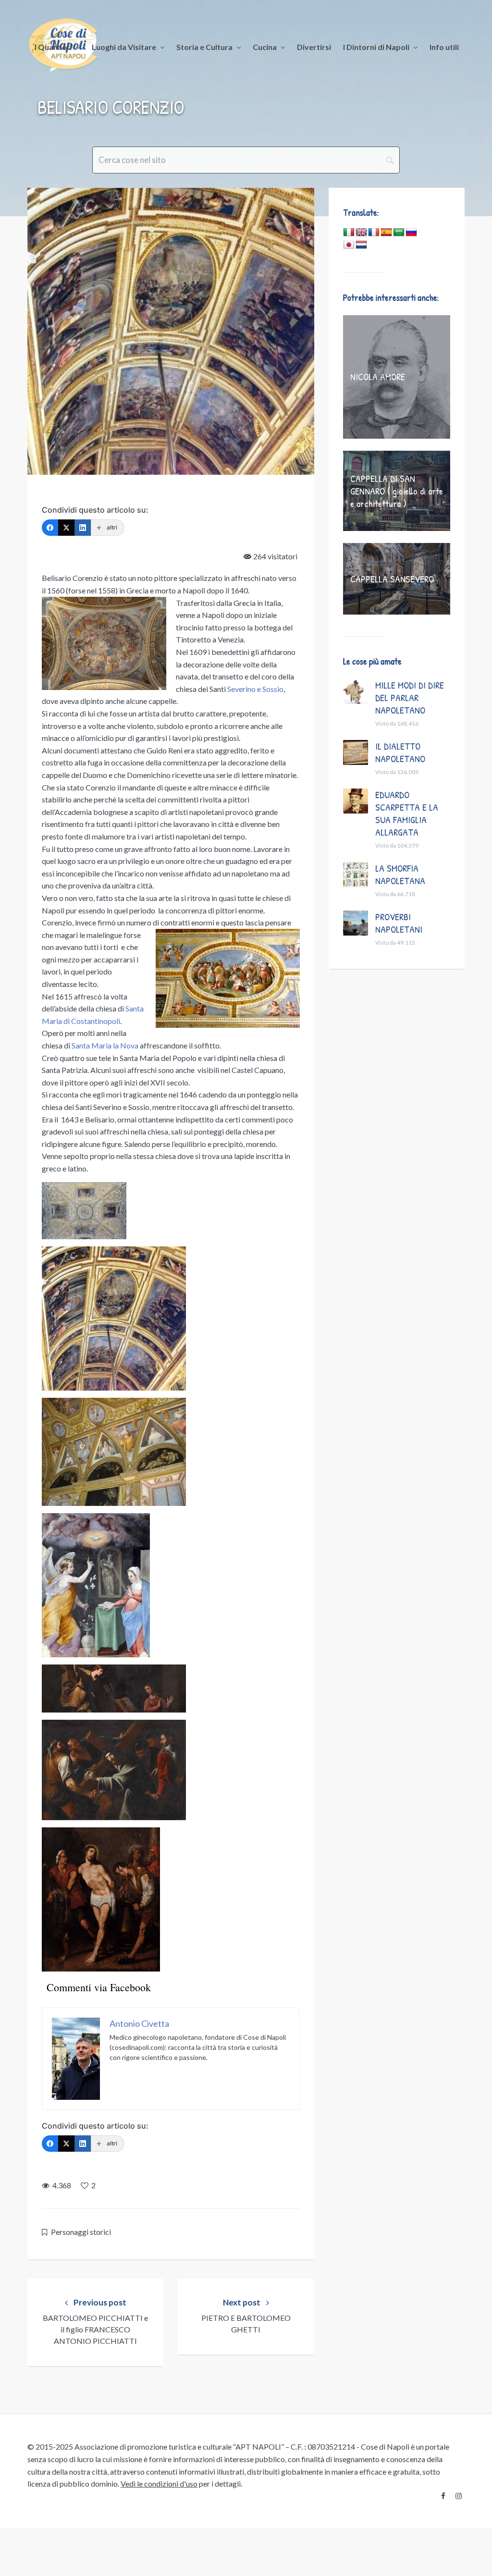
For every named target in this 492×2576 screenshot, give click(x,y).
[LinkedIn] (83, 528)
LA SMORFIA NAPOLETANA (400, 874)
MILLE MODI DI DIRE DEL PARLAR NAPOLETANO (410, 697)
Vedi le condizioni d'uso (159, 2484)
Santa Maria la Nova (105, 1045)
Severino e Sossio (255, 689)
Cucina (265, 47)
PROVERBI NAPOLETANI (399, 923)
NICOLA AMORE (378, 376)
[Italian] (349, 233)
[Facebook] (50, 528)
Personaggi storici (81, 2232)
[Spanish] (386, 233)
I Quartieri (53, 47)
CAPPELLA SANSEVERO (392, 579)
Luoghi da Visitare (124, 47)
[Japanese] (349, 245)
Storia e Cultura (204, 47)
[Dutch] (361, 245)
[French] (374, 233)
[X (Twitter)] (66, 528)
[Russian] (411, 233)
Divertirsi (314, 47)
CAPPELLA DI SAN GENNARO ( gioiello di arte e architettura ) (397, 491)
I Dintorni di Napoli (376, 47)
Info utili (444, 47)
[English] (361, 233)
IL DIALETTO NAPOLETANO (400, 752)
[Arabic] (399, 233)
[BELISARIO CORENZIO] (171, 331)
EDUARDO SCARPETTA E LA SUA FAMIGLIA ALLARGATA (407, 813)
